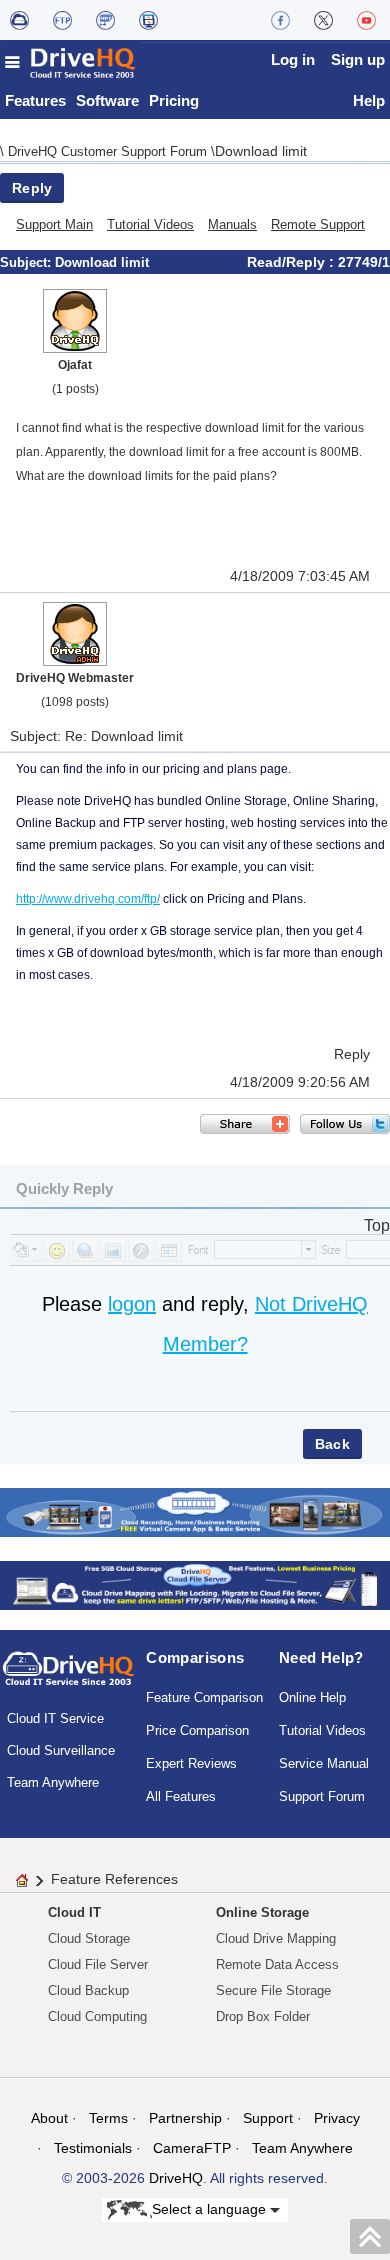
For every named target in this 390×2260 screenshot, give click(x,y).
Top (377, 1225)
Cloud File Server (98, 1964)
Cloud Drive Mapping (276, 1938)
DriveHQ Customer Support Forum (109, 151)
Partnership (185, 2118)
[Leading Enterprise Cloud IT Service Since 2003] (195, 1584)
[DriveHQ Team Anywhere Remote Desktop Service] (148, 20)
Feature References (114, 1879)
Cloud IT (74, 1912)
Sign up (358, 59)
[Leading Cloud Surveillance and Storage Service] (195, 1511)
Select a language (211, 2208)
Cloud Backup (88, 1990)
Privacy (337, 2118)
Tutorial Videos (150, 224)
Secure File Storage (273, 1990)
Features (35, 100)
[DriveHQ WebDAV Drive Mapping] (19, 20)
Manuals (232, 224)
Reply (32, 188)
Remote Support (318, 224)
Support (268, 2118)
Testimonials (93, 2148)
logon (132, 1304)
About (49, 2118)
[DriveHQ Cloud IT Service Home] (71, 62)
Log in (293, 59)
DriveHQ (176, 2178)
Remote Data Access (277, 1964)
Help (369, 100)
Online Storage (262, 1912)
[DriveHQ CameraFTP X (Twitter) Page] (323, 20)
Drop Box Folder (263, 2016)
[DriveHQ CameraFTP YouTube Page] (366, 20)
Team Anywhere (53, 1782)
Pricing (174, 100)
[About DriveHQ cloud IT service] (68, 1678)
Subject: (27, 262)
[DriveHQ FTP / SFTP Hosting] (62, 20)
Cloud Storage (89, 1938)
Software (107, 100)
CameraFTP (192, 2148)
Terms (108, 2118)
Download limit (261, 151)
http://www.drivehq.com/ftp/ (88, 899)
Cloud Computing (97, 2016)
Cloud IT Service (55, 1718)
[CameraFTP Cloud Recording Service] (105, 20)
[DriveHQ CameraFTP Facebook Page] (280, 20)
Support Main (54, 224)
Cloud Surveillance (61, 1750)
